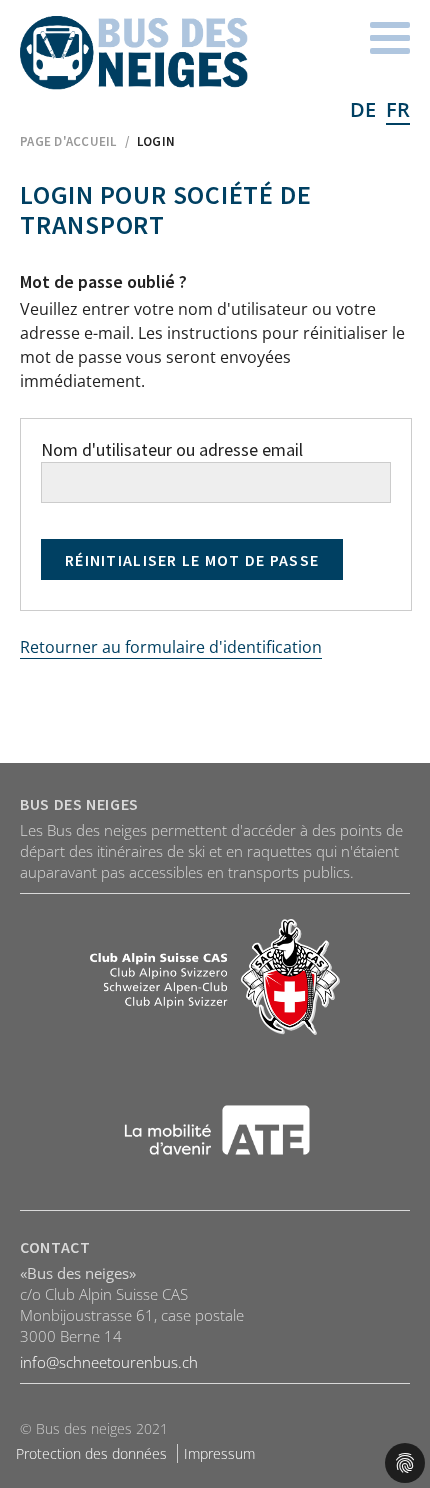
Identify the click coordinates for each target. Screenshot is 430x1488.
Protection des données (91, 1453)
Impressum (219, 1453)
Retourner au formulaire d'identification (171, 647)
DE (363, 109)
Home (134, 53)
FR (398, 109)
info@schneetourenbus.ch (109, 1362)
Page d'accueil (68, 141)
